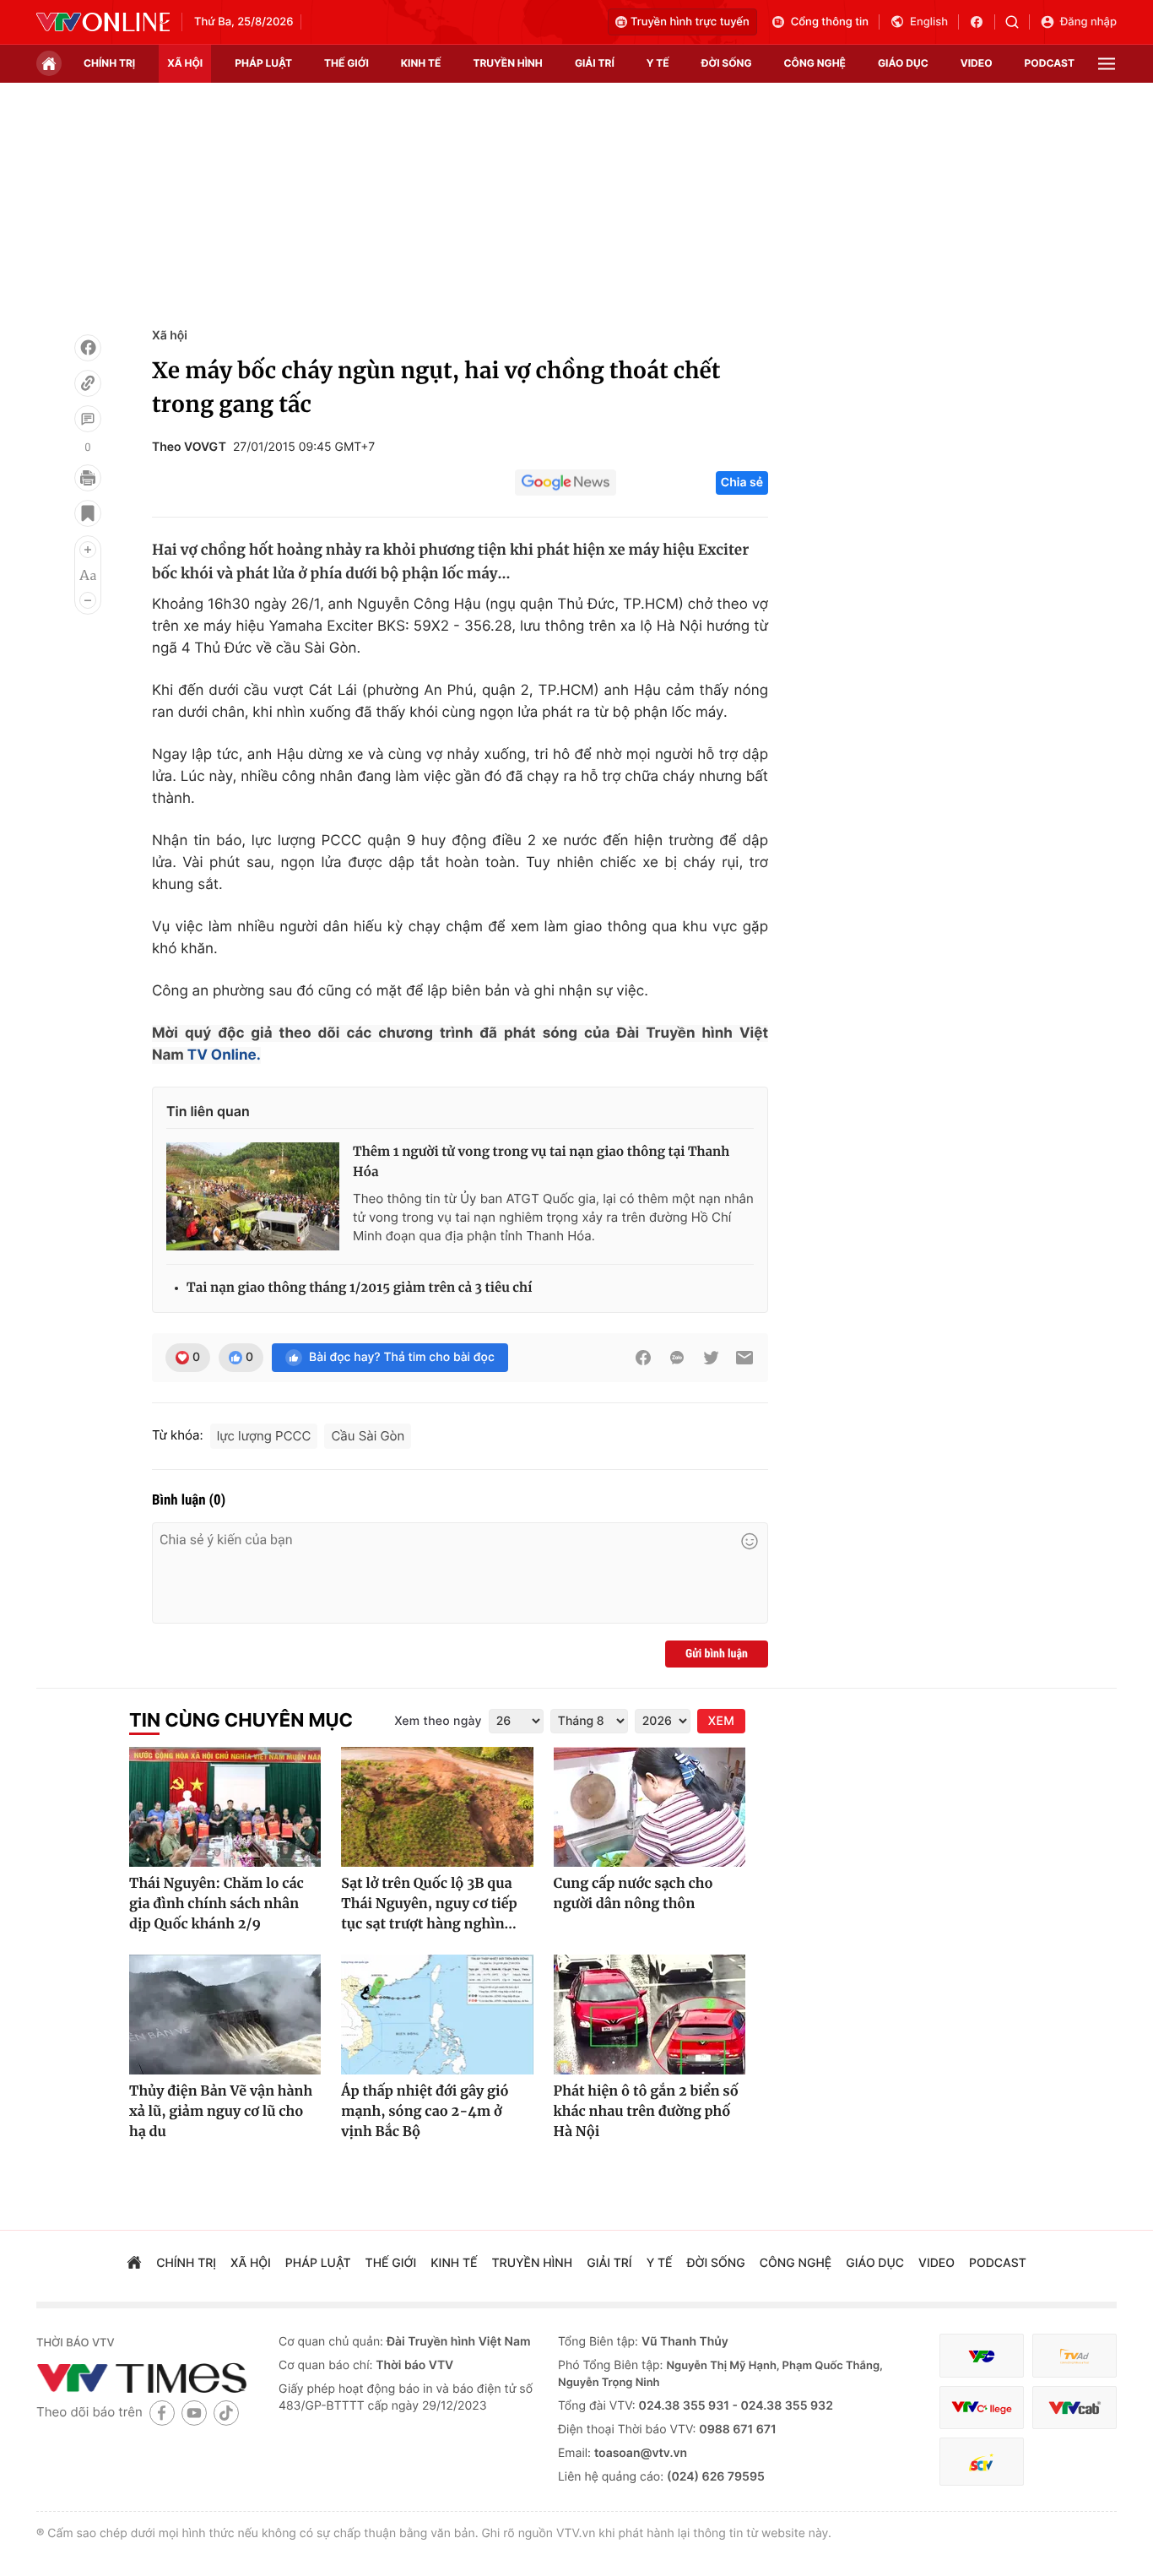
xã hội (185, 63)
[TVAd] (1075, 2356)
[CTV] (982, 2408)
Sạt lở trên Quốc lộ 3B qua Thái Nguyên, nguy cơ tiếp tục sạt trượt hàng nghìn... (429, 1904)
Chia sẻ (742, 483)
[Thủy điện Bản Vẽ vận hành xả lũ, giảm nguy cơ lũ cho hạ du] (225, 2015)
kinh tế (421, 63)
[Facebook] (88, 348)
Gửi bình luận (717, 1654)
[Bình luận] (88, 419)
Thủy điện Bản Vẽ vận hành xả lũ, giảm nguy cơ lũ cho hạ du (221, 2112)
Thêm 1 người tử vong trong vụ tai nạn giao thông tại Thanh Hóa (541, 1162)
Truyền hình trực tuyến (690, 22)
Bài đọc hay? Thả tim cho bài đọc (402, 1357)
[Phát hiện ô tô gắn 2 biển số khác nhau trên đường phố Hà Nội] (650, 2015)
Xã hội (170, 336)
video (977, 63)
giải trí (595, 63)
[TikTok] (226, 2413)
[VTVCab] (1075, 2408)
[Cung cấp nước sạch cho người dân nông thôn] (650, 1807)
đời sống (727, 63)
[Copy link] (88, 383)
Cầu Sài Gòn (368, 1436)
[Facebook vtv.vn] (982, 22)
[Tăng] (88, 550)
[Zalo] (677, 1358)
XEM (721, 1721)
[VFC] (982, 2356)
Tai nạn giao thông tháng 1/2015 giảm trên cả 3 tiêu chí (359, 1288)
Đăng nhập (1088, 22)
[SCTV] (982, 2462)
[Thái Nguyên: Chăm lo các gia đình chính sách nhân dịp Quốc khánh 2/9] (225, 1807)
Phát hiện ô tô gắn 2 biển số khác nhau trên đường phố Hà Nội (646, 2112)
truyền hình (507, 63)
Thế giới (346, 63)
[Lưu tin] (88, 513)
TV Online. (222, 1055)
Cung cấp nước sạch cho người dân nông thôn (633, 1894)
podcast (1050, 63)
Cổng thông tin (830, 22)
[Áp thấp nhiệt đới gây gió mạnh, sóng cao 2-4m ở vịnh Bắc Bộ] (437, 2015)
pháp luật (263, 63)
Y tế (658, 63)
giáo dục (903, 63)
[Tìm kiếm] (1018, 22)
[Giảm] (88, 600)
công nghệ (815, 63)
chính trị (109, 63)
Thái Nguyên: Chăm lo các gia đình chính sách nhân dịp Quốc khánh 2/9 (217, 1904)
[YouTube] (194, 2413)
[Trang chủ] (49, 63)
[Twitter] (711, 1358)
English (929, 22)
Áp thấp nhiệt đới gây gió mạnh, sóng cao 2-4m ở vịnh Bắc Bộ (425, 2112)
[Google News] (566, 483)
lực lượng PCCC (264, 1436)
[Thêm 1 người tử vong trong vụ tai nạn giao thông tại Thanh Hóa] (253, 1196)
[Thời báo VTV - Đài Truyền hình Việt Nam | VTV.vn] (103, 22)
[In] (88, 478)
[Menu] (1107, 64)
